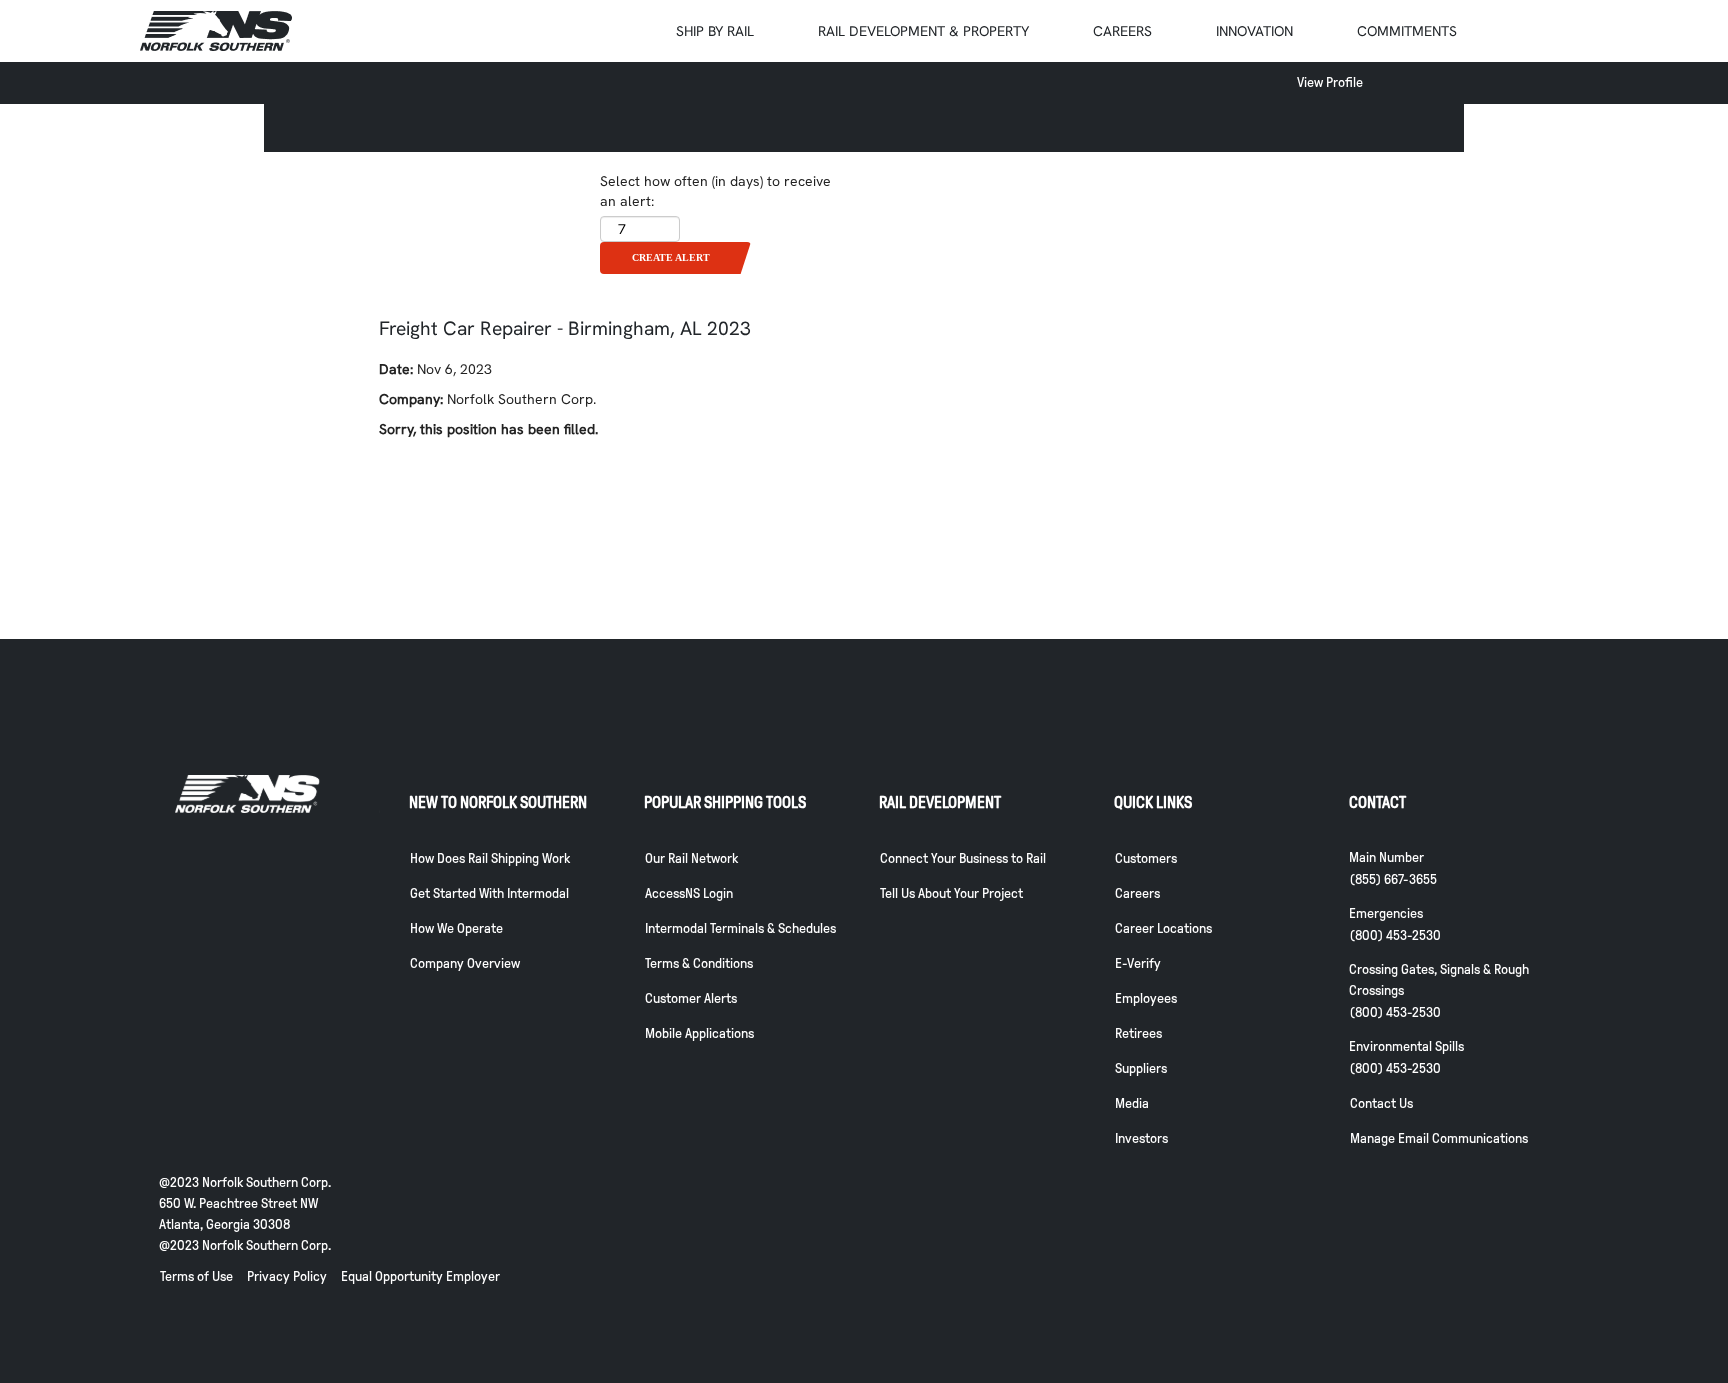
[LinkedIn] (1522, 1305)
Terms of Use (196, 1276)
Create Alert (671, 257)
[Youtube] (1362, 1305)
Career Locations (1163, 928)
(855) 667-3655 (1393, 879)
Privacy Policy (287, 1276)
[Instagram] (1458, 1305)
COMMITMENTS (1407, 31)
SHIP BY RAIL (715, 31)
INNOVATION (1254, 31)
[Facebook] (1394, 1305)
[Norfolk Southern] (216, 31)
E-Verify (1138, 963)
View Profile (1330, 82)
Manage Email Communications (1439, 1138)
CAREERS (1122, 31)
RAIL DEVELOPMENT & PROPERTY (923, 31)
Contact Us (1381, 1103)
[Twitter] (1426, 1305)
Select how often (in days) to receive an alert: (715, 191)
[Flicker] (1490, 1305)
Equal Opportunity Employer (420, 1276)
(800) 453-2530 (1395, 935)
